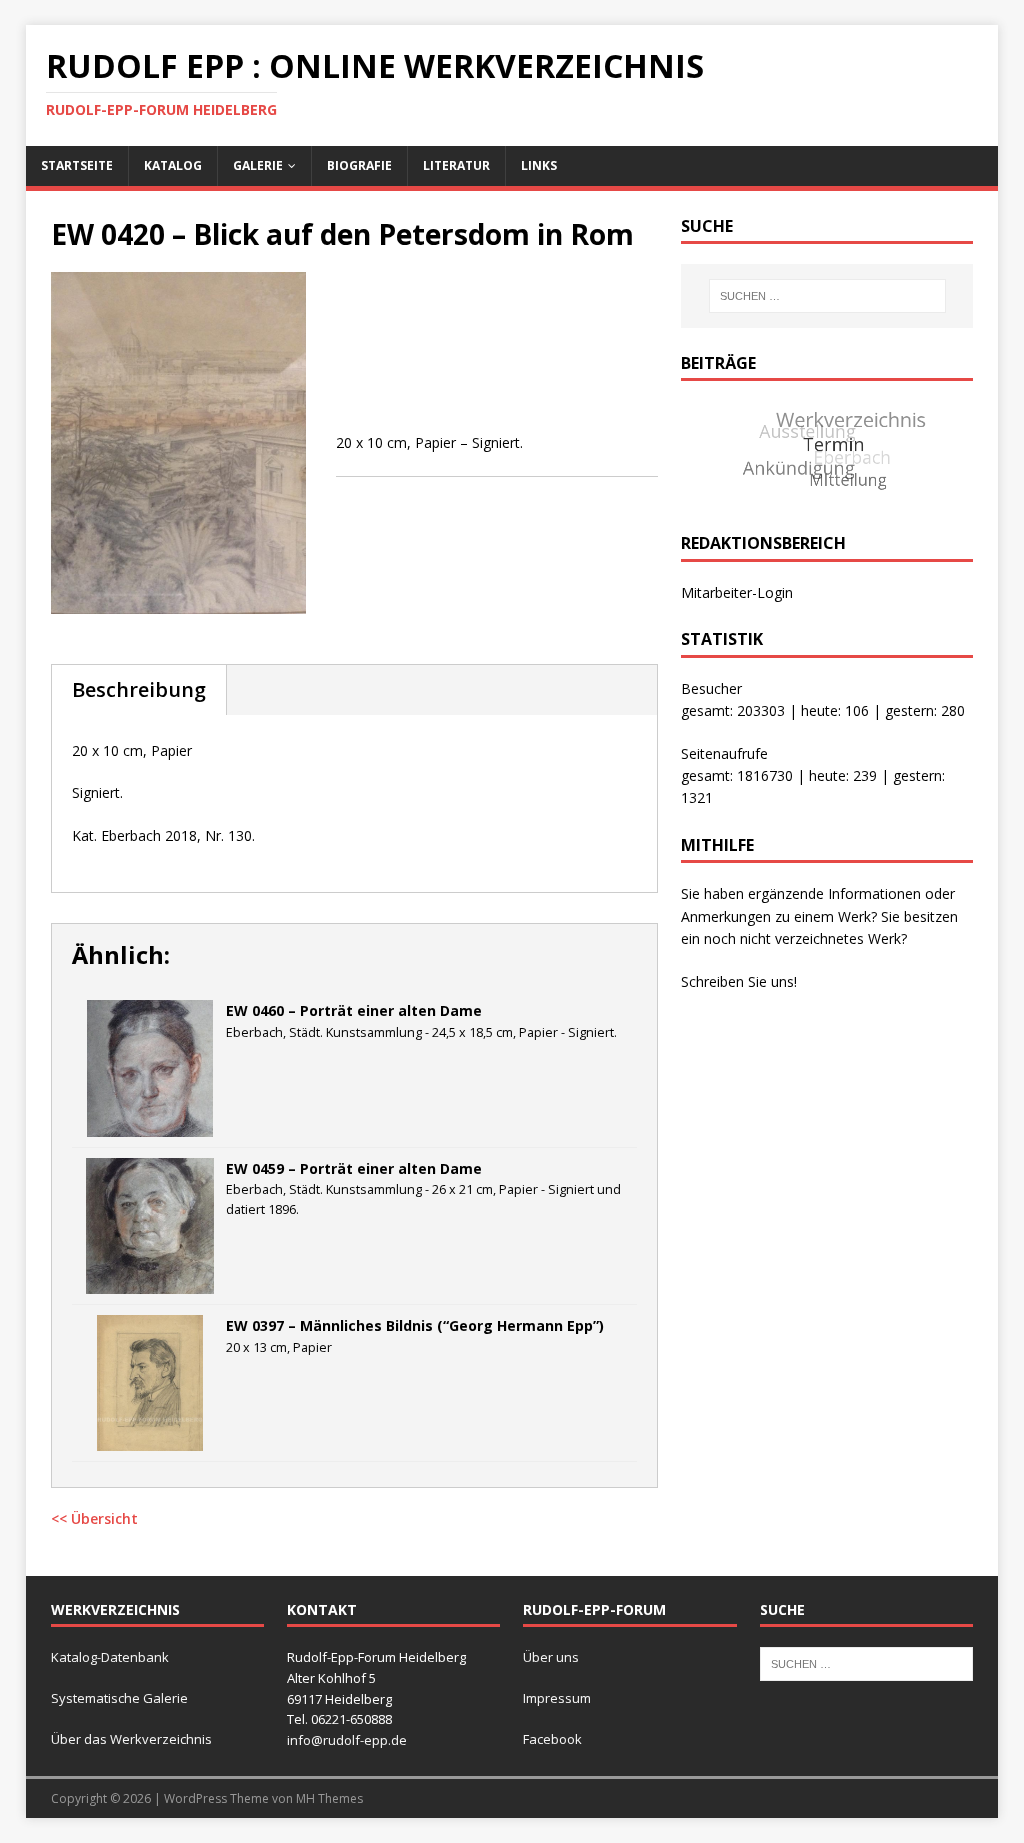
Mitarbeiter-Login (737, 592)
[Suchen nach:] (827, 296)
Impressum (557, 1698)
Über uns (551, 1657)
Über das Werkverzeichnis (131, 1739)
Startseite (77, 165)
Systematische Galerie (119, 1698)
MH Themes (329, 1798)
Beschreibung (139, 689)
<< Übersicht (94, 1518)
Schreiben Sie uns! (739, 981)
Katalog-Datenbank (110, 1657)
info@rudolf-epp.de (347, 1740)
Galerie (258, 165)
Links (539, 165)
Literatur (456, 165)
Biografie (359, 165)
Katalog (173, 165)
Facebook (552, 1739)
